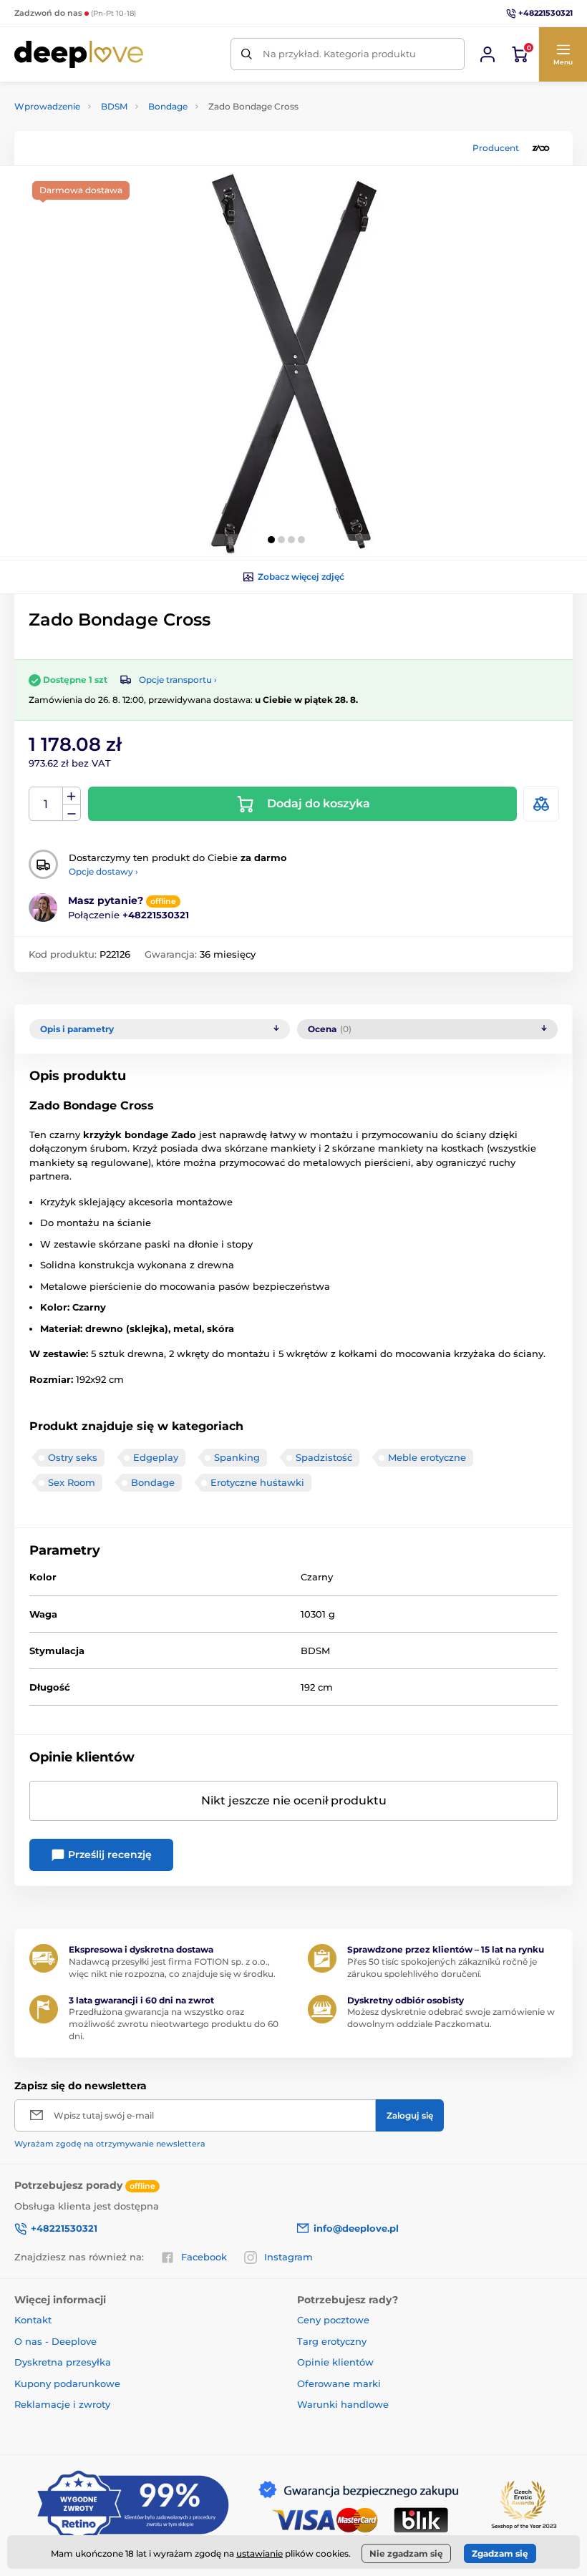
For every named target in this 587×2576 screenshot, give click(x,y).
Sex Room (72, 1482)
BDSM (114, 106)
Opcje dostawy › (103, 871)
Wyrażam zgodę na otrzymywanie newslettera (110, 2144)
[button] (563, 54)
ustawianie (259, 2553)
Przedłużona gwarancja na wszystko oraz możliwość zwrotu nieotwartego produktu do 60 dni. (174, 2024)
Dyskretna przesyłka (63, 2362)
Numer (46, 804)
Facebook (204, 2257)
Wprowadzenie (47, 106)
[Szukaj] (247, 54)
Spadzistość (324, 1457)
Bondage (168, 106)
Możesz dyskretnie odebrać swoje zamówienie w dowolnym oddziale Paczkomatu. (451, 2018)
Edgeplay (156, 1457)
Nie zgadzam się (406, 2553)
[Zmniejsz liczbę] (72, 813)
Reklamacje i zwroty (62, 2404)
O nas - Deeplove (55, 2341)
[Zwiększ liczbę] (72, 796)
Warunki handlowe (343, 2404)
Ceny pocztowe (333, 2320)
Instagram (288, 2257)
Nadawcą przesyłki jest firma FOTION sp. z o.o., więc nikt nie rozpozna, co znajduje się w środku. (172, 1968)
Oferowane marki (339, 2383)
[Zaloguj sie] (487, 54)
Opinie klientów (335, 2362)
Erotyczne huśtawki (257, 1482)
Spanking (237, 1457)
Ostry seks (73, 1457)
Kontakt (33, 2320)
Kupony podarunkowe (67, 2383)
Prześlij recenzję (108, 1855)
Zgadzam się (500, 2553)
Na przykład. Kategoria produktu (339, 54)
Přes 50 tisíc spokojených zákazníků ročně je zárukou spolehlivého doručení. (442, 1968)
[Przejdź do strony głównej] (79, 54)
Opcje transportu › (178, 680)
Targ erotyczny (332, 2341)
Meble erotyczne (427, 1457)
